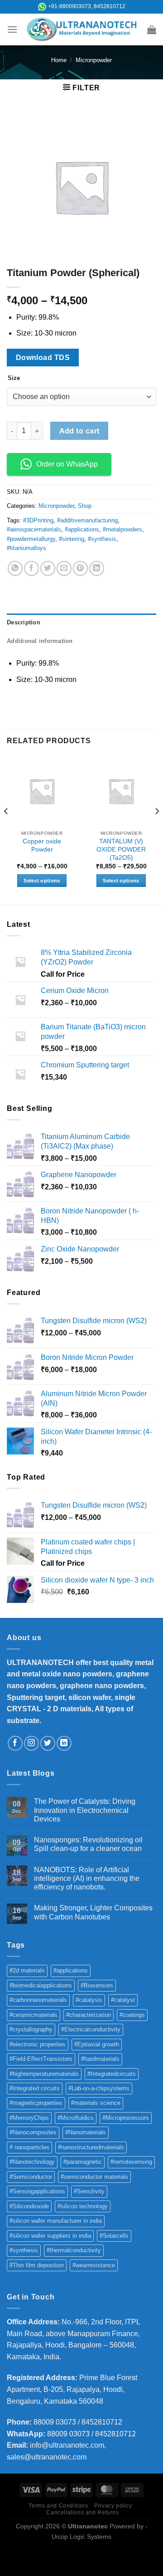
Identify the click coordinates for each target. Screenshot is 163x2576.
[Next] (157, 830)
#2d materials (27, 1970)
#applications (82, 529)
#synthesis (102, 539)
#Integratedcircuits (112, 2074)
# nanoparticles (29, 2147)
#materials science (96, 2103)
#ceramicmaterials (34, 2015)
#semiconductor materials (94, 2177)
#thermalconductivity (74, 2250)
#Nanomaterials (86, 2132)
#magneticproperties (36, 2103)
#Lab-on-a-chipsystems (99, 2088)
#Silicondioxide (29, 2206)
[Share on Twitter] (48, 568)
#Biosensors (97, 1985)
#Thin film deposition (37, 2265)
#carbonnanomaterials (38, 2000)
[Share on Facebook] (31, 568)
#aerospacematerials (34, 529)
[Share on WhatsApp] (15, 568)
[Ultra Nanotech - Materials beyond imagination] (82, 29)
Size (14, 378)
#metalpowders (122, 529)
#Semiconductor (31, 2177)
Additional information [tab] (40, 641)
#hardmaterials (100, 2059)
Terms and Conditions (58, 2506)
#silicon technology (83, 2206)
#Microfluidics (76, 2118)
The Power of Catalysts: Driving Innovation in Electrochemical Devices (85, 1810)
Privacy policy (113, 2506)
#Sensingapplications (37, 2191)
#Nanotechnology (32, 2162)
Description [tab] (24, 622)
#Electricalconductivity (91, 2029)
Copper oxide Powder (42, 845)
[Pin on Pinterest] (80, 568)
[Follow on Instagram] (31, 1743)
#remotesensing (131, 2162)
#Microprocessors (126, 2118)
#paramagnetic (83, 2162)
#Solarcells (114, 2236)
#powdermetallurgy (31, 539)
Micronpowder (94, 60)
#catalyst (123, 2000)
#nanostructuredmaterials (91, 2147)
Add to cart (79, 431)
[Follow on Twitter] (48, 1743)
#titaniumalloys (26, 548)
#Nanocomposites (33, 2132)
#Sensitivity (89, 2191)
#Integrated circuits (35, 2088)
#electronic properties (38, 2044)
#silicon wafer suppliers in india (50, 2236)
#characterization (89, 2015)
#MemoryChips (29, 2118)
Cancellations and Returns (82, 2513)
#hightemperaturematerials (44, 2074)
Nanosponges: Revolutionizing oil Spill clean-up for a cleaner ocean (88, 1844)
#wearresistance (94, 2265)
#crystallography (31, 2029)
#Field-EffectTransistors (41, 2059)
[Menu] (12, 29)
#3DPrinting (38, 520)
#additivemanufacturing (87, 520)
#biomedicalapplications (41, 1985)
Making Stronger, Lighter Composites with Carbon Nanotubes (93, 1912)
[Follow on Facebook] (15, 1743)
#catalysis (89, 2000)
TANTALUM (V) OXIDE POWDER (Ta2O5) (121, 849)
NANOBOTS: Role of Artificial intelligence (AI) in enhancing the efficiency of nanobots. (87, 1878)
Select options (42, 881)
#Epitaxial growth (97, 2044)
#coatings (132, 2015)
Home (59, 60)
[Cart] (152, 29)
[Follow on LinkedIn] (64, 1743)
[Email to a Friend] (64, 568)
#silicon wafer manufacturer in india (56, 2221)
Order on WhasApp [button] (67, 464)
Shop (85, 506)
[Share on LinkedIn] (97, 568)
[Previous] (6, 830)
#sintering (72, 539)
